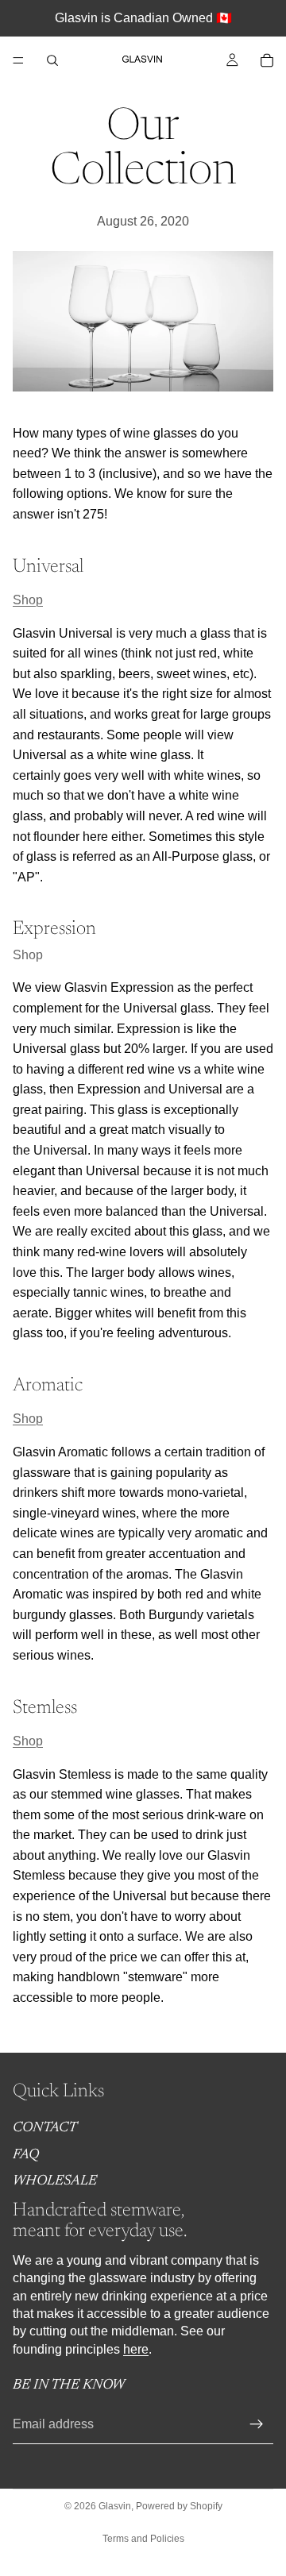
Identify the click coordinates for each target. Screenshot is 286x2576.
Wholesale (55, 2181)
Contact (45, 2128)
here (136, 2348)
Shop (28, 600)
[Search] (52, 60)
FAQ (26, 2155)
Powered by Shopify (179, 2506)
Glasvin (115, 2506)
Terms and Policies (143, 2539)
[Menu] (18, 60)
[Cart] (267, 60)
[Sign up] (257, 2424)
